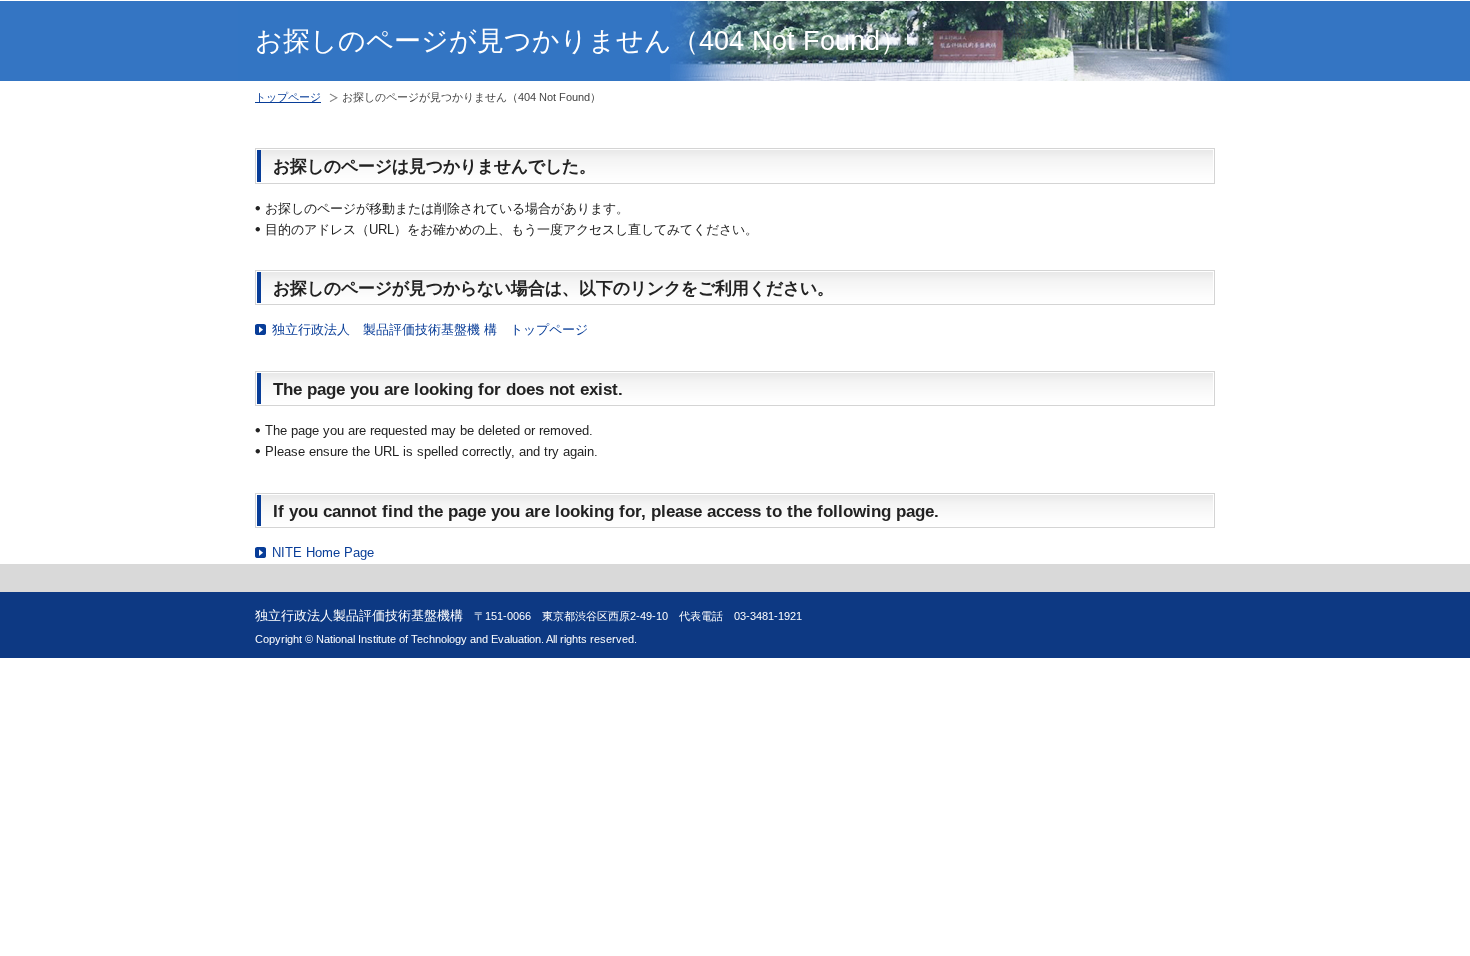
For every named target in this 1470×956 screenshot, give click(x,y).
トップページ (288, 97)
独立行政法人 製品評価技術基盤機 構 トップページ (430, 329)
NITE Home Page (323, 552)
